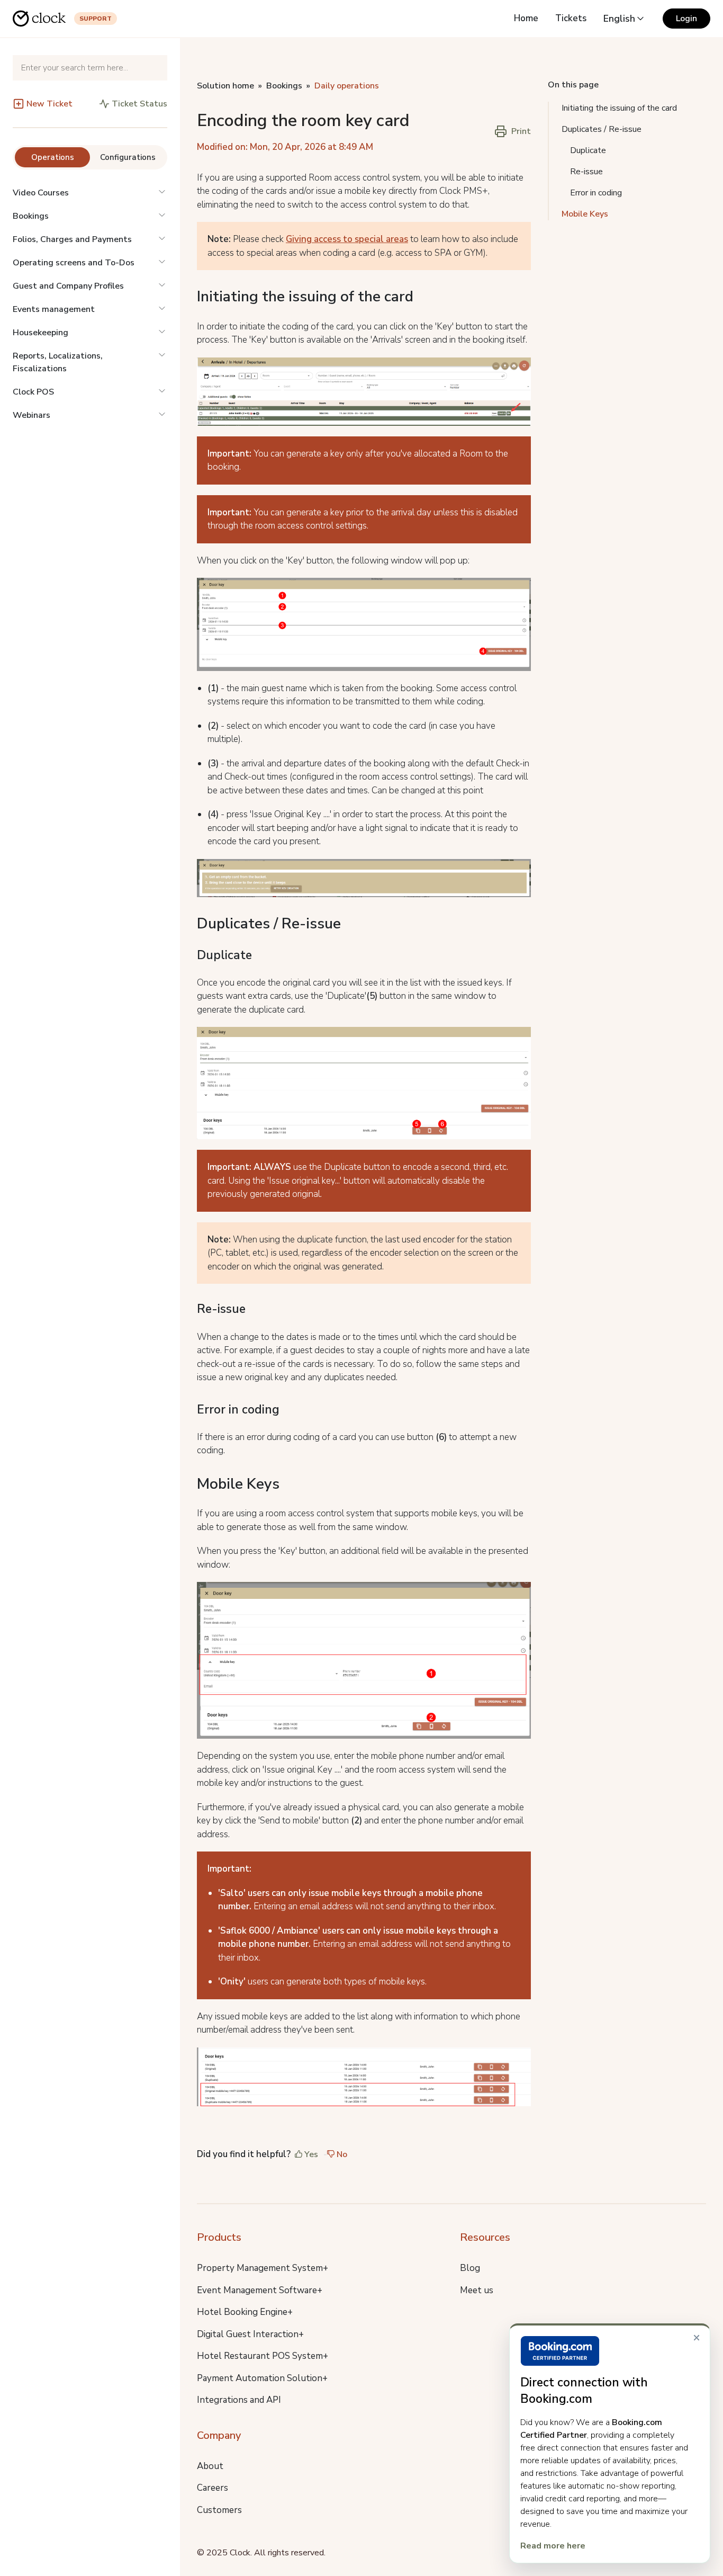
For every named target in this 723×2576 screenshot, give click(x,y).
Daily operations (347, 86)
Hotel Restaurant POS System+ (263, 2356)
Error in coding (596, 193)
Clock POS (33, 392)
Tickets (571, 18)
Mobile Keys (585, 214)
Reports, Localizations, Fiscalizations (58, 362)
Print (521, 131)
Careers (213, 2488)
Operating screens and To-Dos (74, 263)
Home (526, 18)
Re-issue (586, 172)
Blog (470, 2268)
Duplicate (588, 150)
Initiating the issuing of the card (619, 108)
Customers (219, 2510)
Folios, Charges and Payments (72, 239)
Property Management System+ (263, 2268)
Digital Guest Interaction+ (250, 2334)
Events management (54, 309)
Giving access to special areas (347, 239)
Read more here (553, 2546)
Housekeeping (40, 333)
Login (686, 19)
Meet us (477, 2290)
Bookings (31, 216)
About (210, 2466)
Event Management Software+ (260, 2290)
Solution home (225, 86)
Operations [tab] (53, 157)
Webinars (31, 415)
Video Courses (41, 193)
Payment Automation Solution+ (262, 2378)
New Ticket (49, 104)
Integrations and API (239, 2400)
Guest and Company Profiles (68, 286)
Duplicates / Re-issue (602, 129)
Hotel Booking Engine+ (245, 2312)
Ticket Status (139, 104)
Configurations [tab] (128, 157)
